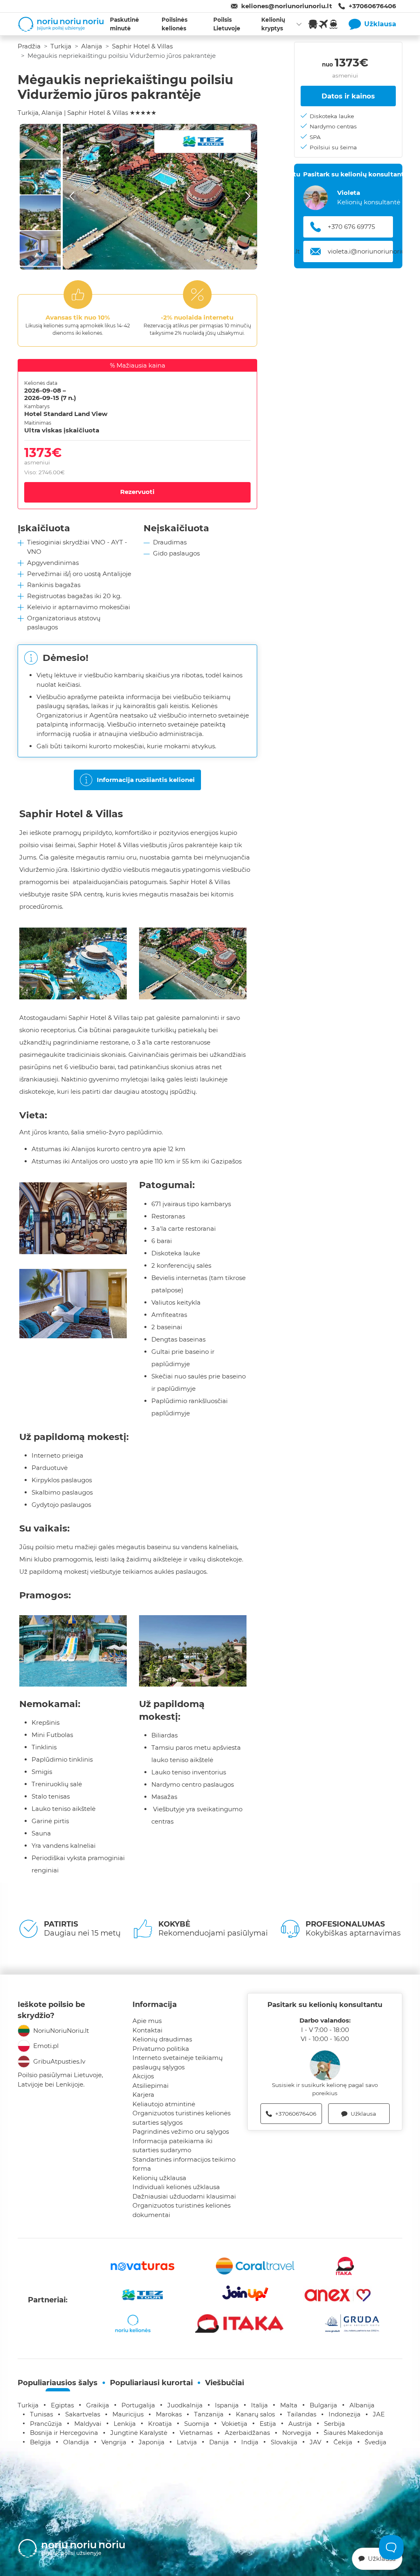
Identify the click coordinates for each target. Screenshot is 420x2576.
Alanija (92, 46)
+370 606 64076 (352, 227)
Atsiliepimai (151, 2086)
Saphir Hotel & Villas (142, 46)
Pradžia (29, 46)
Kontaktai (147, 2030)
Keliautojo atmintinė (164, 2104)
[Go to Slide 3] (40, 213)
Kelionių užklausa (159, 2178)
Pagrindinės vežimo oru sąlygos (181, 2131)
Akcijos (143, 2076)
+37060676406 (372, 6)
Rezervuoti (137, 492)
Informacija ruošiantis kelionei (146, 780)
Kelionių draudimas (162, 2039)
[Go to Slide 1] (40, 141)
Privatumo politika (161, 2049)
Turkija (61, 46)
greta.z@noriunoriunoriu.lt (368, 251)
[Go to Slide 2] (40, 177)
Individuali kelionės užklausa (176, 2187)
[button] (160, 197)
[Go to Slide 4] (40, 248)
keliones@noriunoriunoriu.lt (287, 6)
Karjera (143, 2095)
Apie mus (147, 2021)
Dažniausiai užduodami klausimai (184, 2196)
